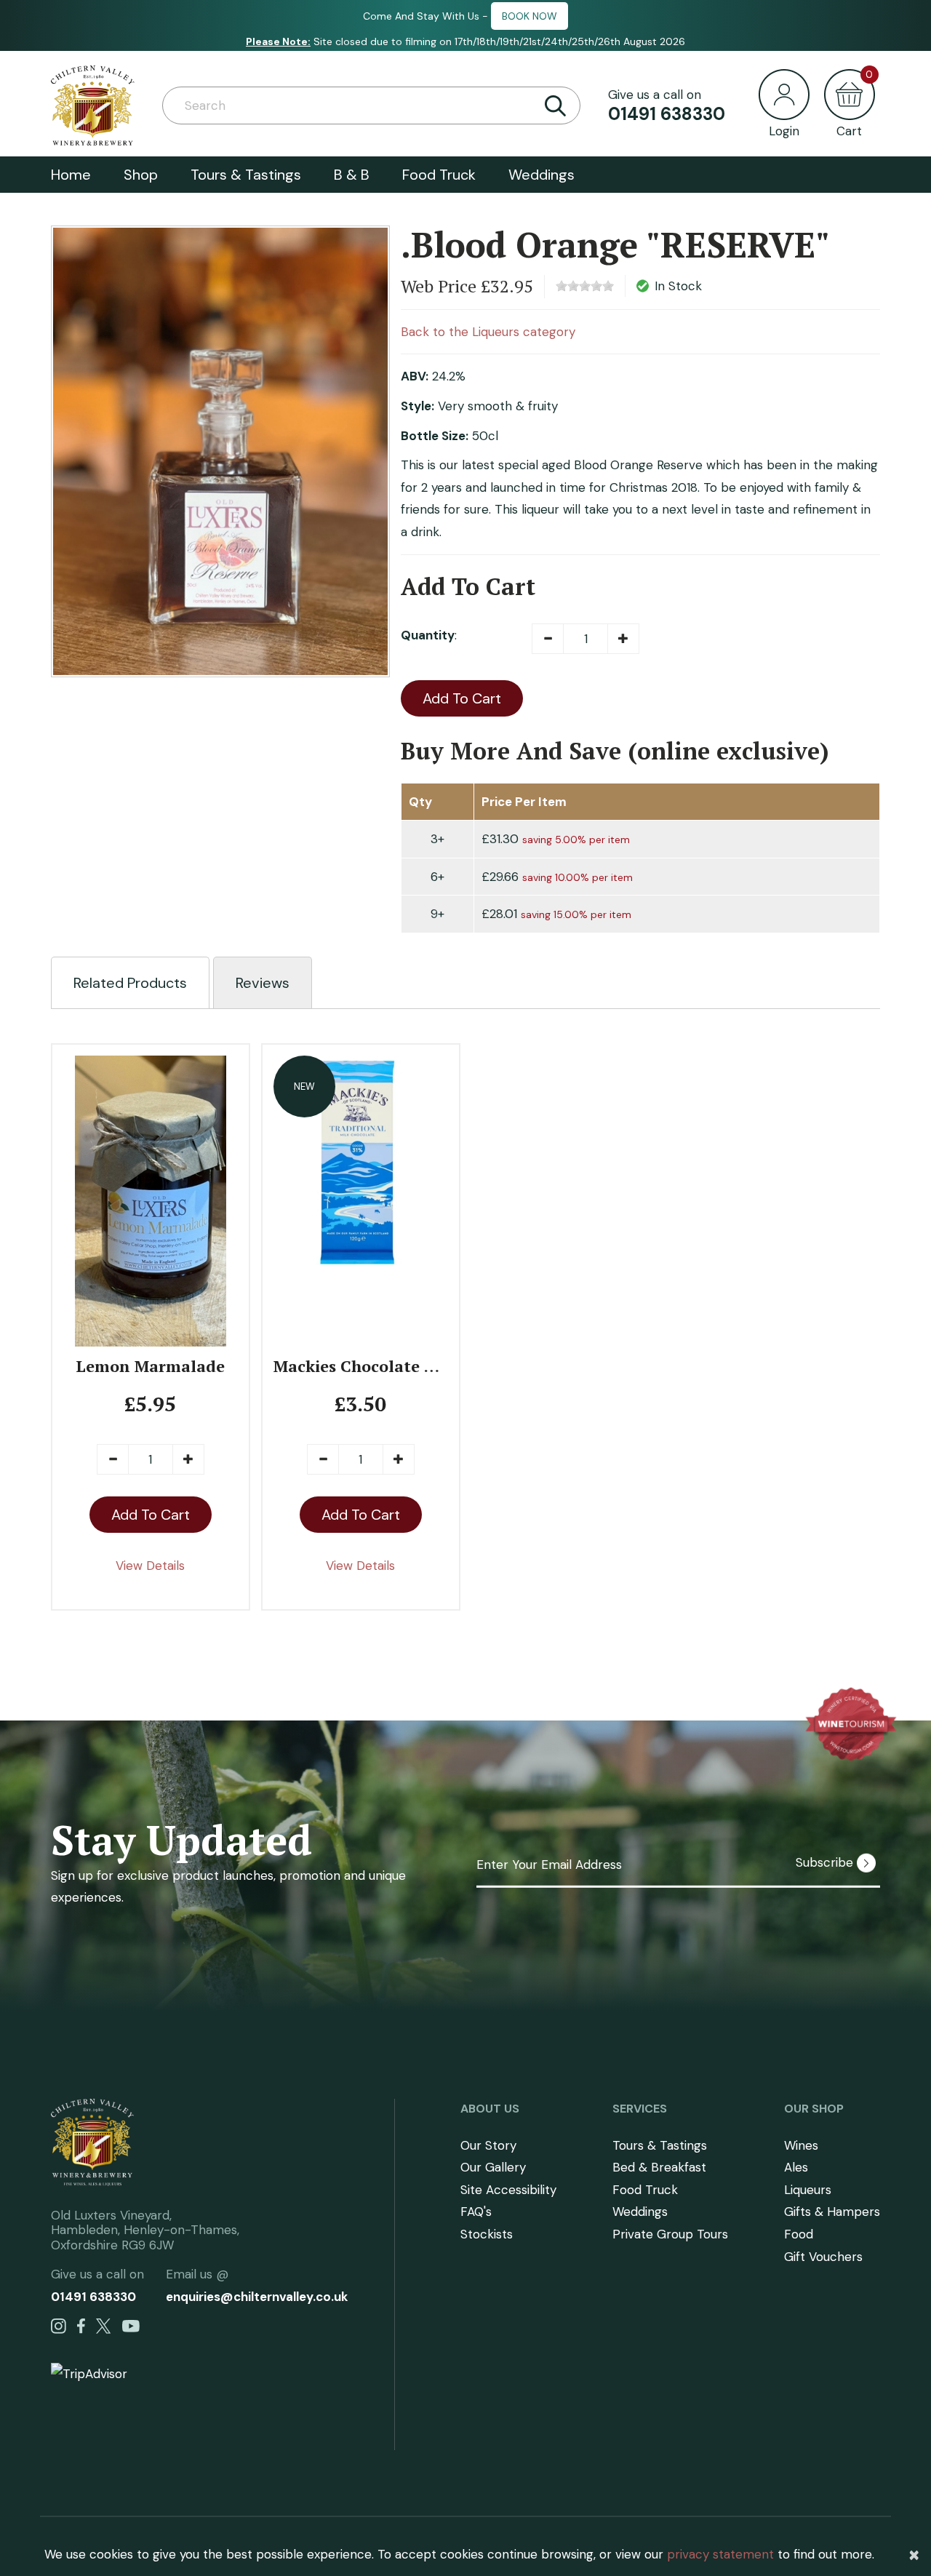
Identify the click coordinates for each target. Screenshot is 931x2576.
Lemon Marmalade (150, 1366)
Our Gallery (493, 2167)
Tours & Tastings (246, 175)
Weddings (542, 175)
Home (71, 175)
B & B (352, 175)
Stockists (487, 2234)
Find (555, 105)
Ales (796, 2167)
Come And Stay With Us (421, 16)
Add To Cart (462, 698)
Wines (801, 2145)
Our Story (488, 2145)
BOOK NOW (530, 16)
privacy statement (720, 2554)
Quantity (428, 635)
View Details (150, 1566)
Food (799, 2234)
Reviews (263, 983)
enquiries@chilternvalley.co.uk (257, 2297)
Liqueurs (808, 2190)
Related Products (130, 983)
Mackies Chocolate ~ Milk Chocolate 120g (435, 1366)
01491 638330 (667, 114)
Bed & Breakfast (659, 2167)
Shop (141, 175)
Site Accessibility (508, 2190)
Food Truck (439, 175)
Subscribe (826, 1862)
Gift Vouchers (823, 2257)
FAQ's (476, 2212)
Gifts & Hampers (832, 2212)
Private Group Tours (670, 2234)
